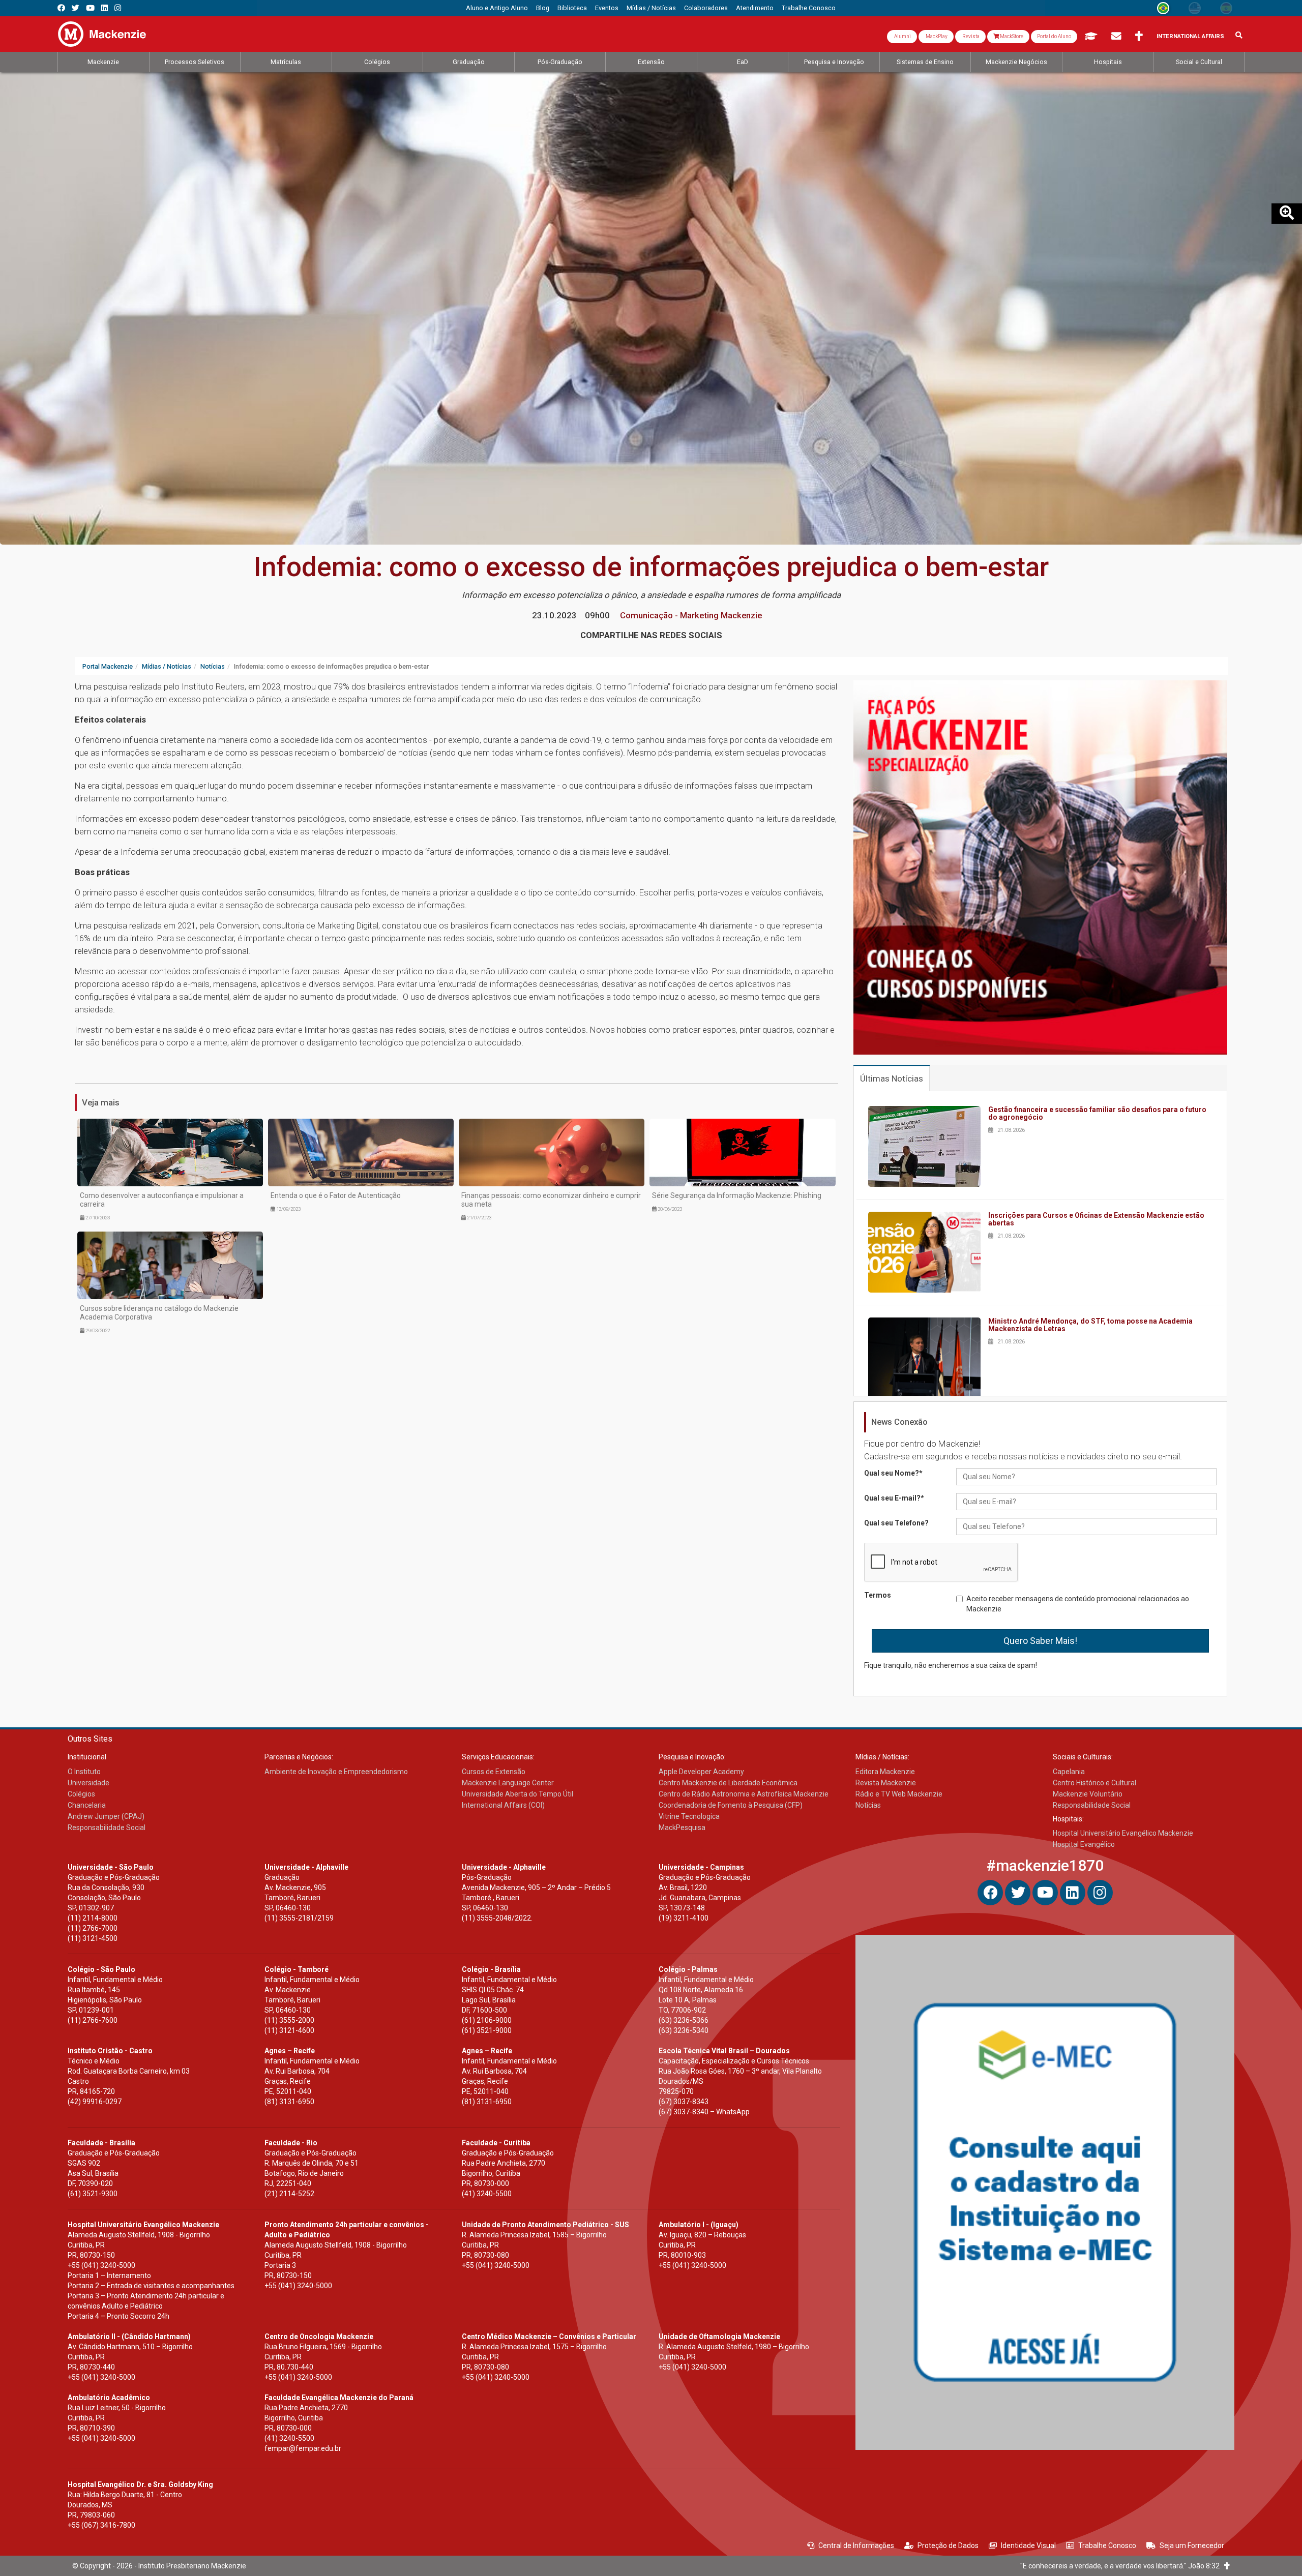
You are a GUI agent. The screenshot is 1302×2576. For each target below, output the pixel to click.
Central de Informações (856, 2545)
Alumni (902, 36)
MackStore (1011, 36)
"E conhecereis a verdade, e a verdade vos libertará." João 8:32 (1122, 2566)
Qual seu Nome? (893, 1473)
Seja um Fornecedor (1192, 2545)
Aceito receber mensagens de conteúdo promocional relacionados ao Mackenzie (1078, 1604)
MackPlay (936, 36)
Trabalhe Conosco (1107, 2545)
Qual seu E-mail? (894, 1498)
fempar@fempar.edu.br (303, 2448)
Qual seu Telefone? (896, 1523)
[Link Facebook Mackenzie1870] (61, 8)
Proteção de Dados (948, 2545)
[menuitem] (497, 8)
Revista (970, 36)
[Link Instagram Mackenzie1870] (118, 8)
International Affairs (1190, 36)
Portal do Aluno (1054, 36)
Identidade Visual (1028, 2545)
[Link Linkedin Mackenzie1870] (105, 8)
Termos (878, 1595)
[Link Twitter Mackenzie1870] (76, 8)
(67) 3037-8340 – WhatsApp (704, 2112)
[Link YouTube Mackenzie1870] (90, 8)
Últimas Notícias (892, 1079)
